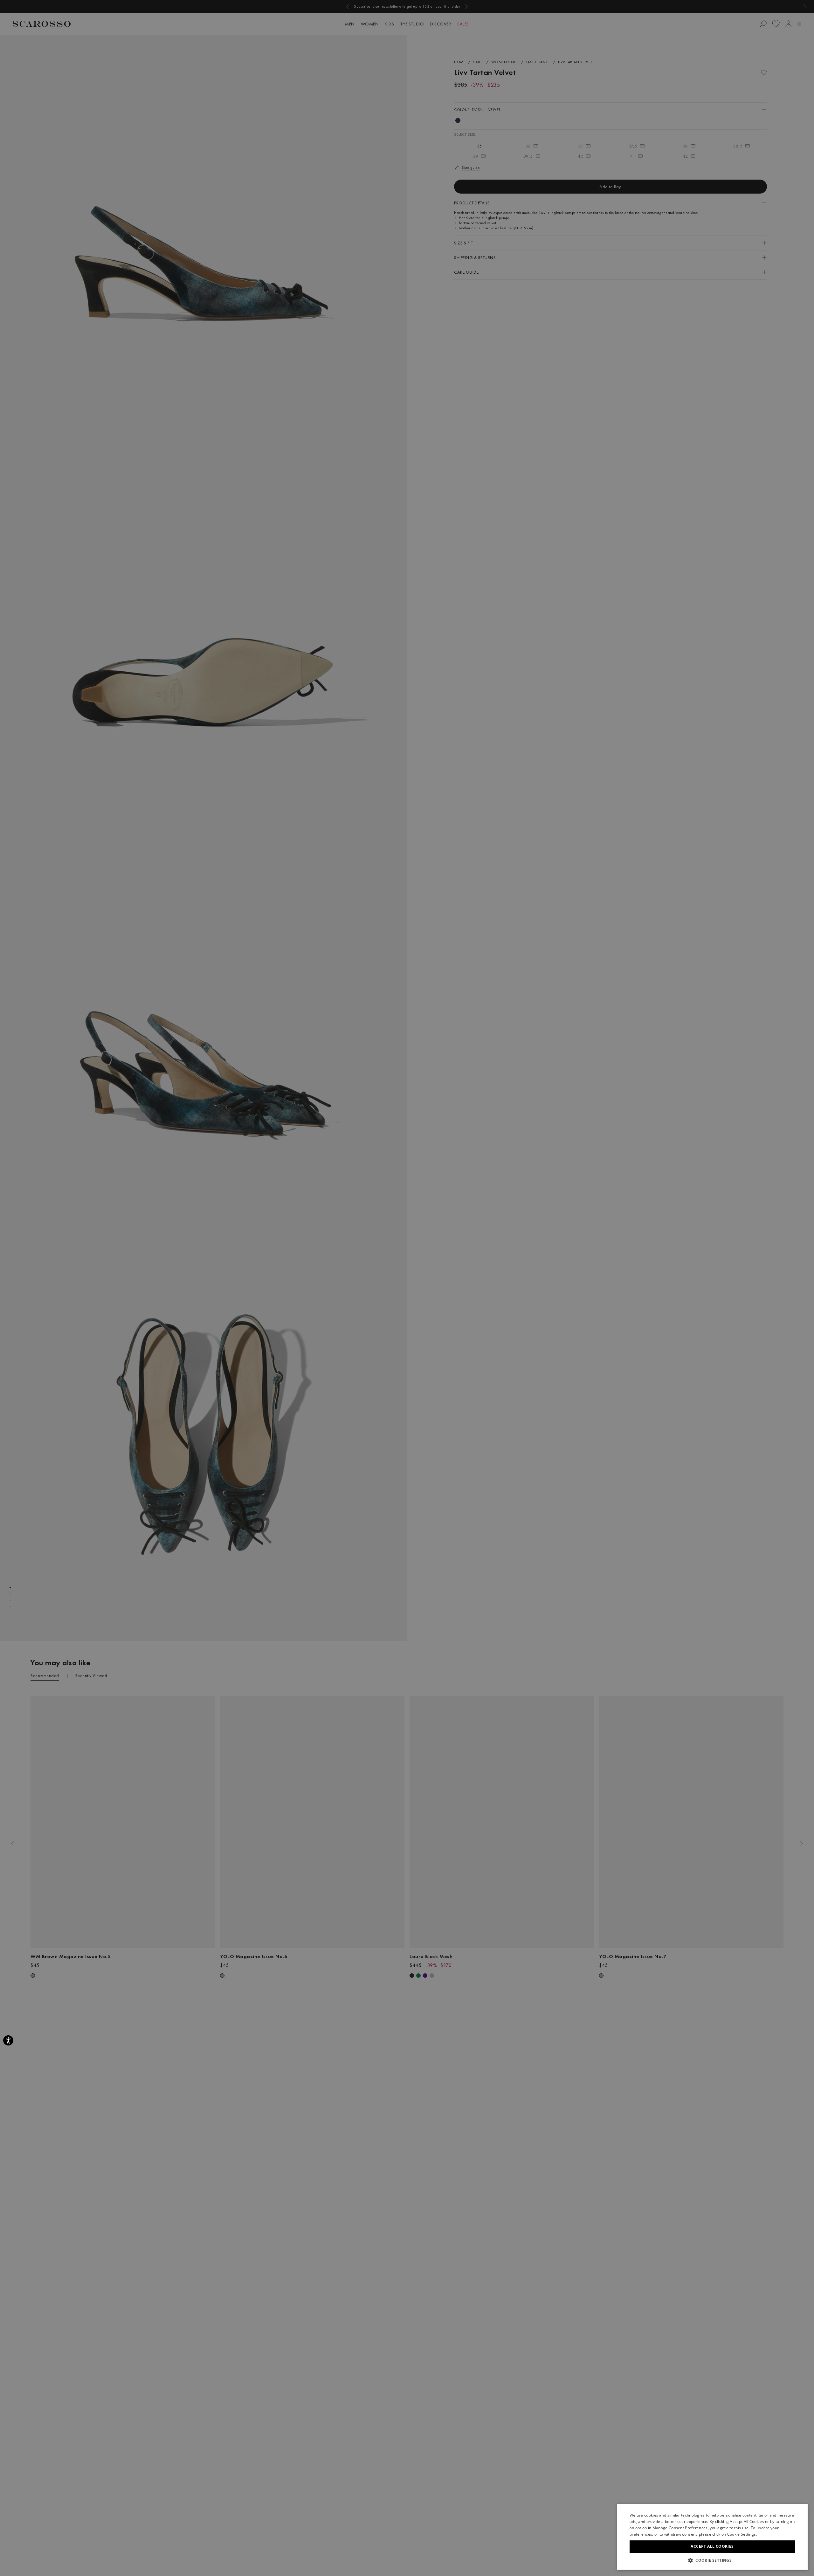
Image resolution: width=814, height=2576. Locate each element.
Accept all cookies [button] (712, 2546)
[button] (712, 2560)
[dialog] (407, 1288)
